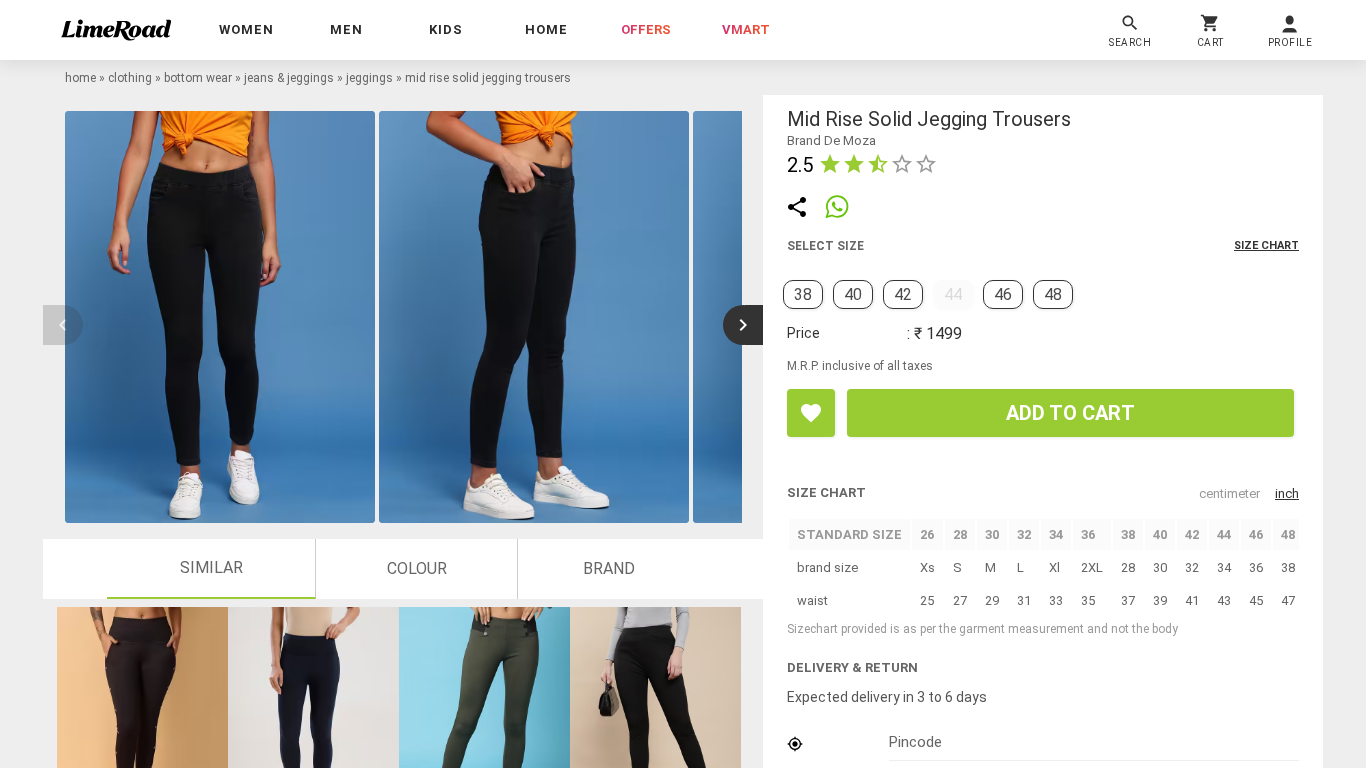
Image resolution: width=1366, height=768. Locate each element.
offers (646, 29)
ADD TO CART (1070, 413)
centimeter (1229, 493)
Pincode (915, 742)
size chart (1266, 245)
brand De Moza (831, 140)
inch (1287, 493)
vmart (746, 29)
